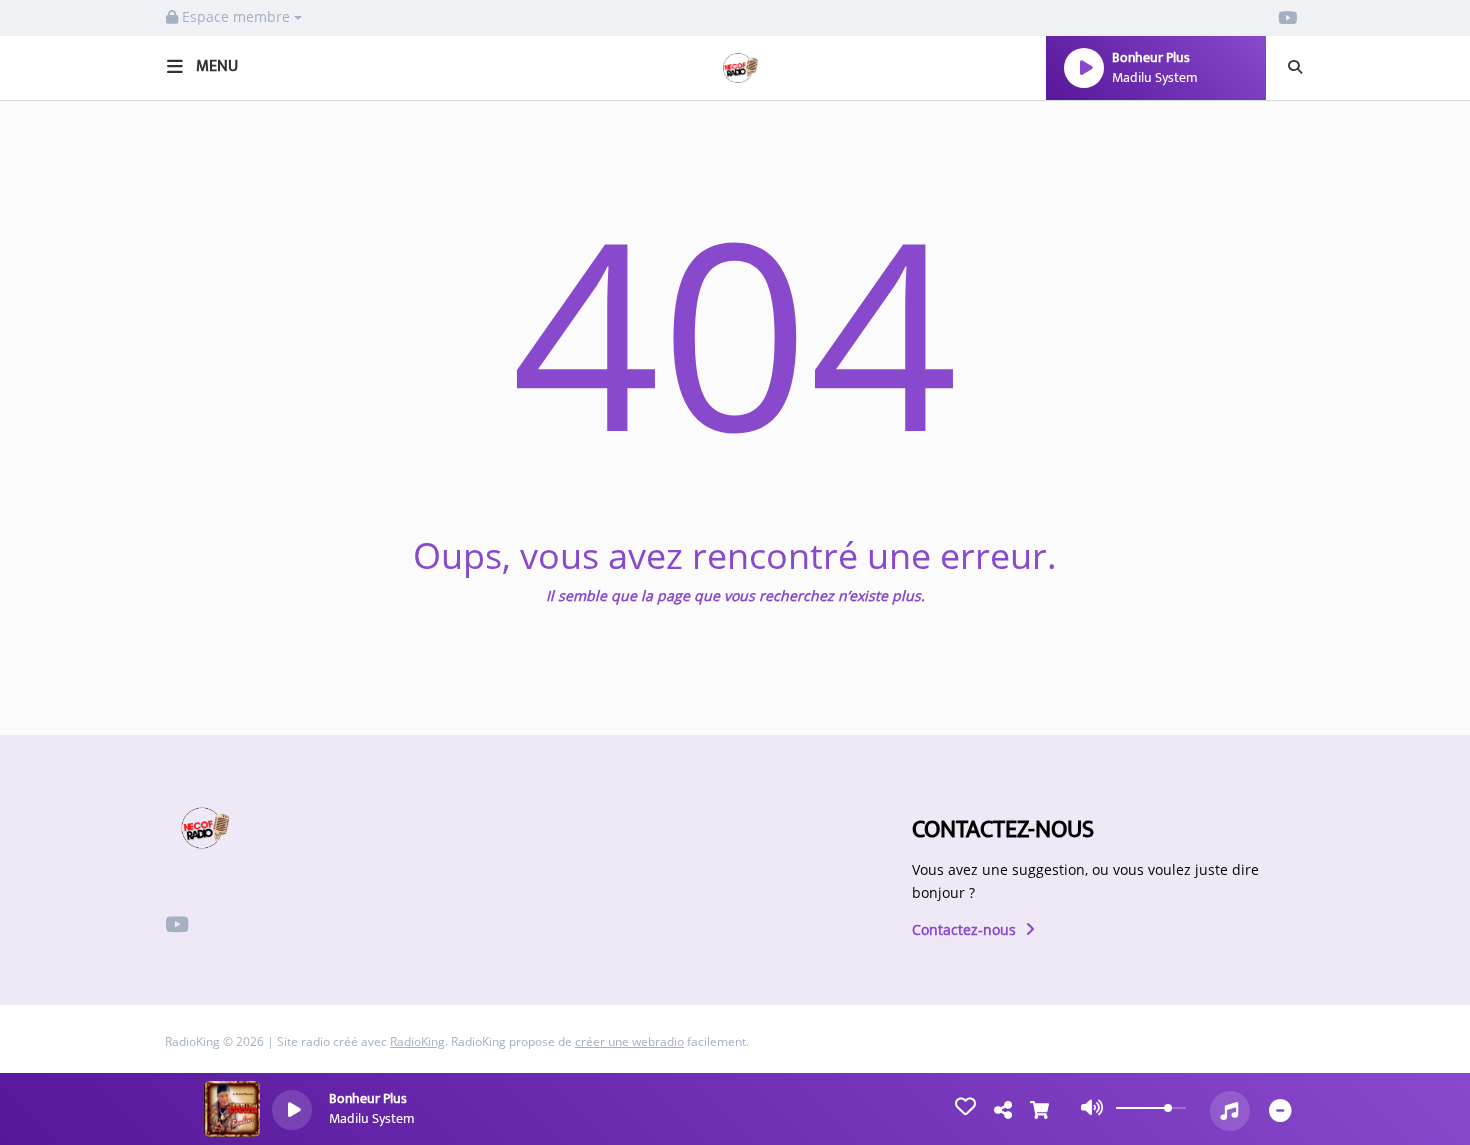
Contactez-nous (966, 929)
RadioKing (417, 1041)
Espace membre (236, 16)
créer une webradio (629, 1041)
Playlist (58, 698)
